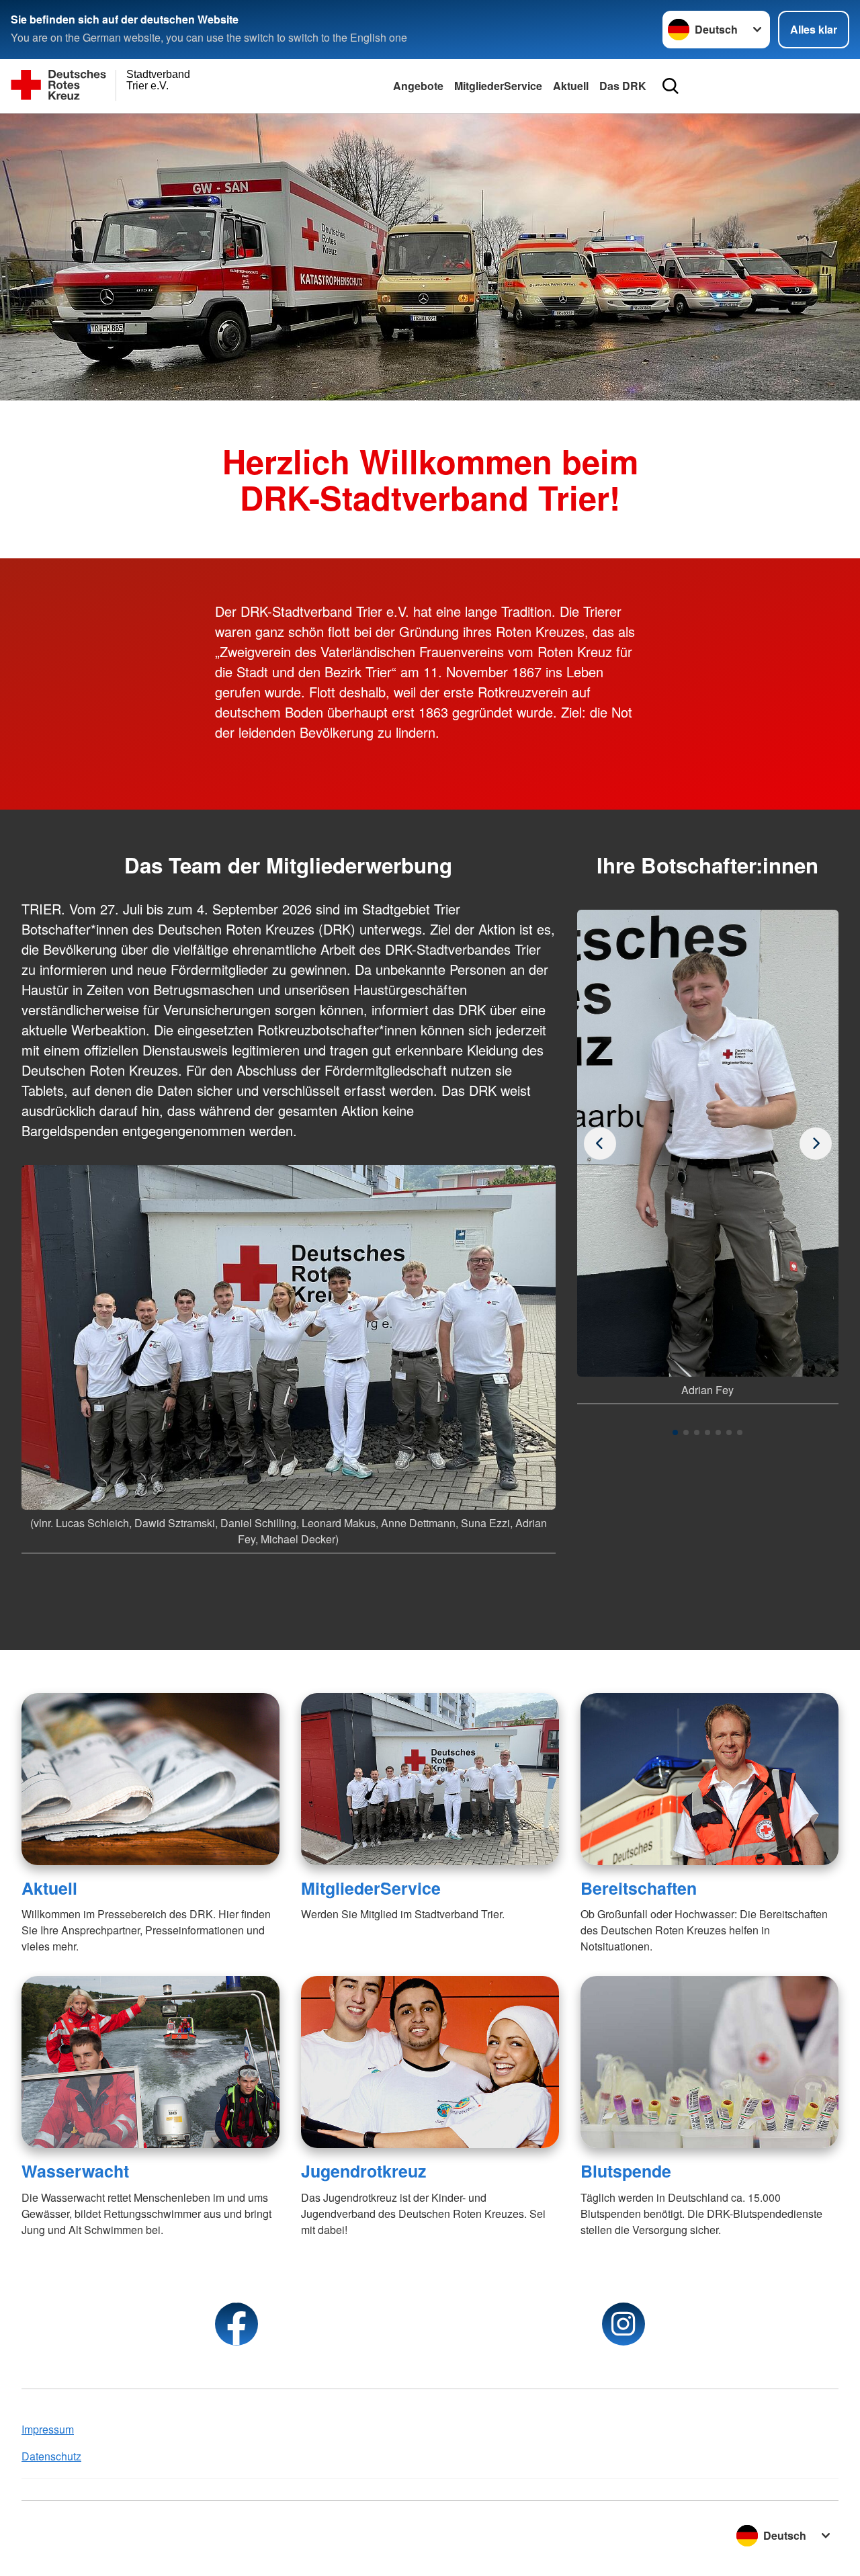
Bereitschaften (639, 1888)
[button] (675, 1432)
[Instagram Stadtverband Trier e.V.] (623, 2324)
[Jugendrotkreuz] (430, 2062)
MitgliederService (498, 86)
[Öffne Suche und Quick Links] (671, 86)
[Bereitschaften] (709, 1779)
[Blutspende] (709, 2062)
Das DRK (623, 86)
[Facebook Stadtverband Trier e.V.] (236, 2324)
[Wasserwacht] (150, 2062)
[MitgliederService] (430, 1779)
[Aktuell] (150, 1779)
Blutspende (626, 2171)
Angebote (418, 86)
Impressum (48, 2429)
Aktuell (571, 86)
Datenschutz (51, 2456)
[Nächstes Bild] (600, 1144)
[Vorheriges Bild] (816, 1144)
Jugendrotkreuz (363, 2171)
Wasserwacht (75, 2171)
